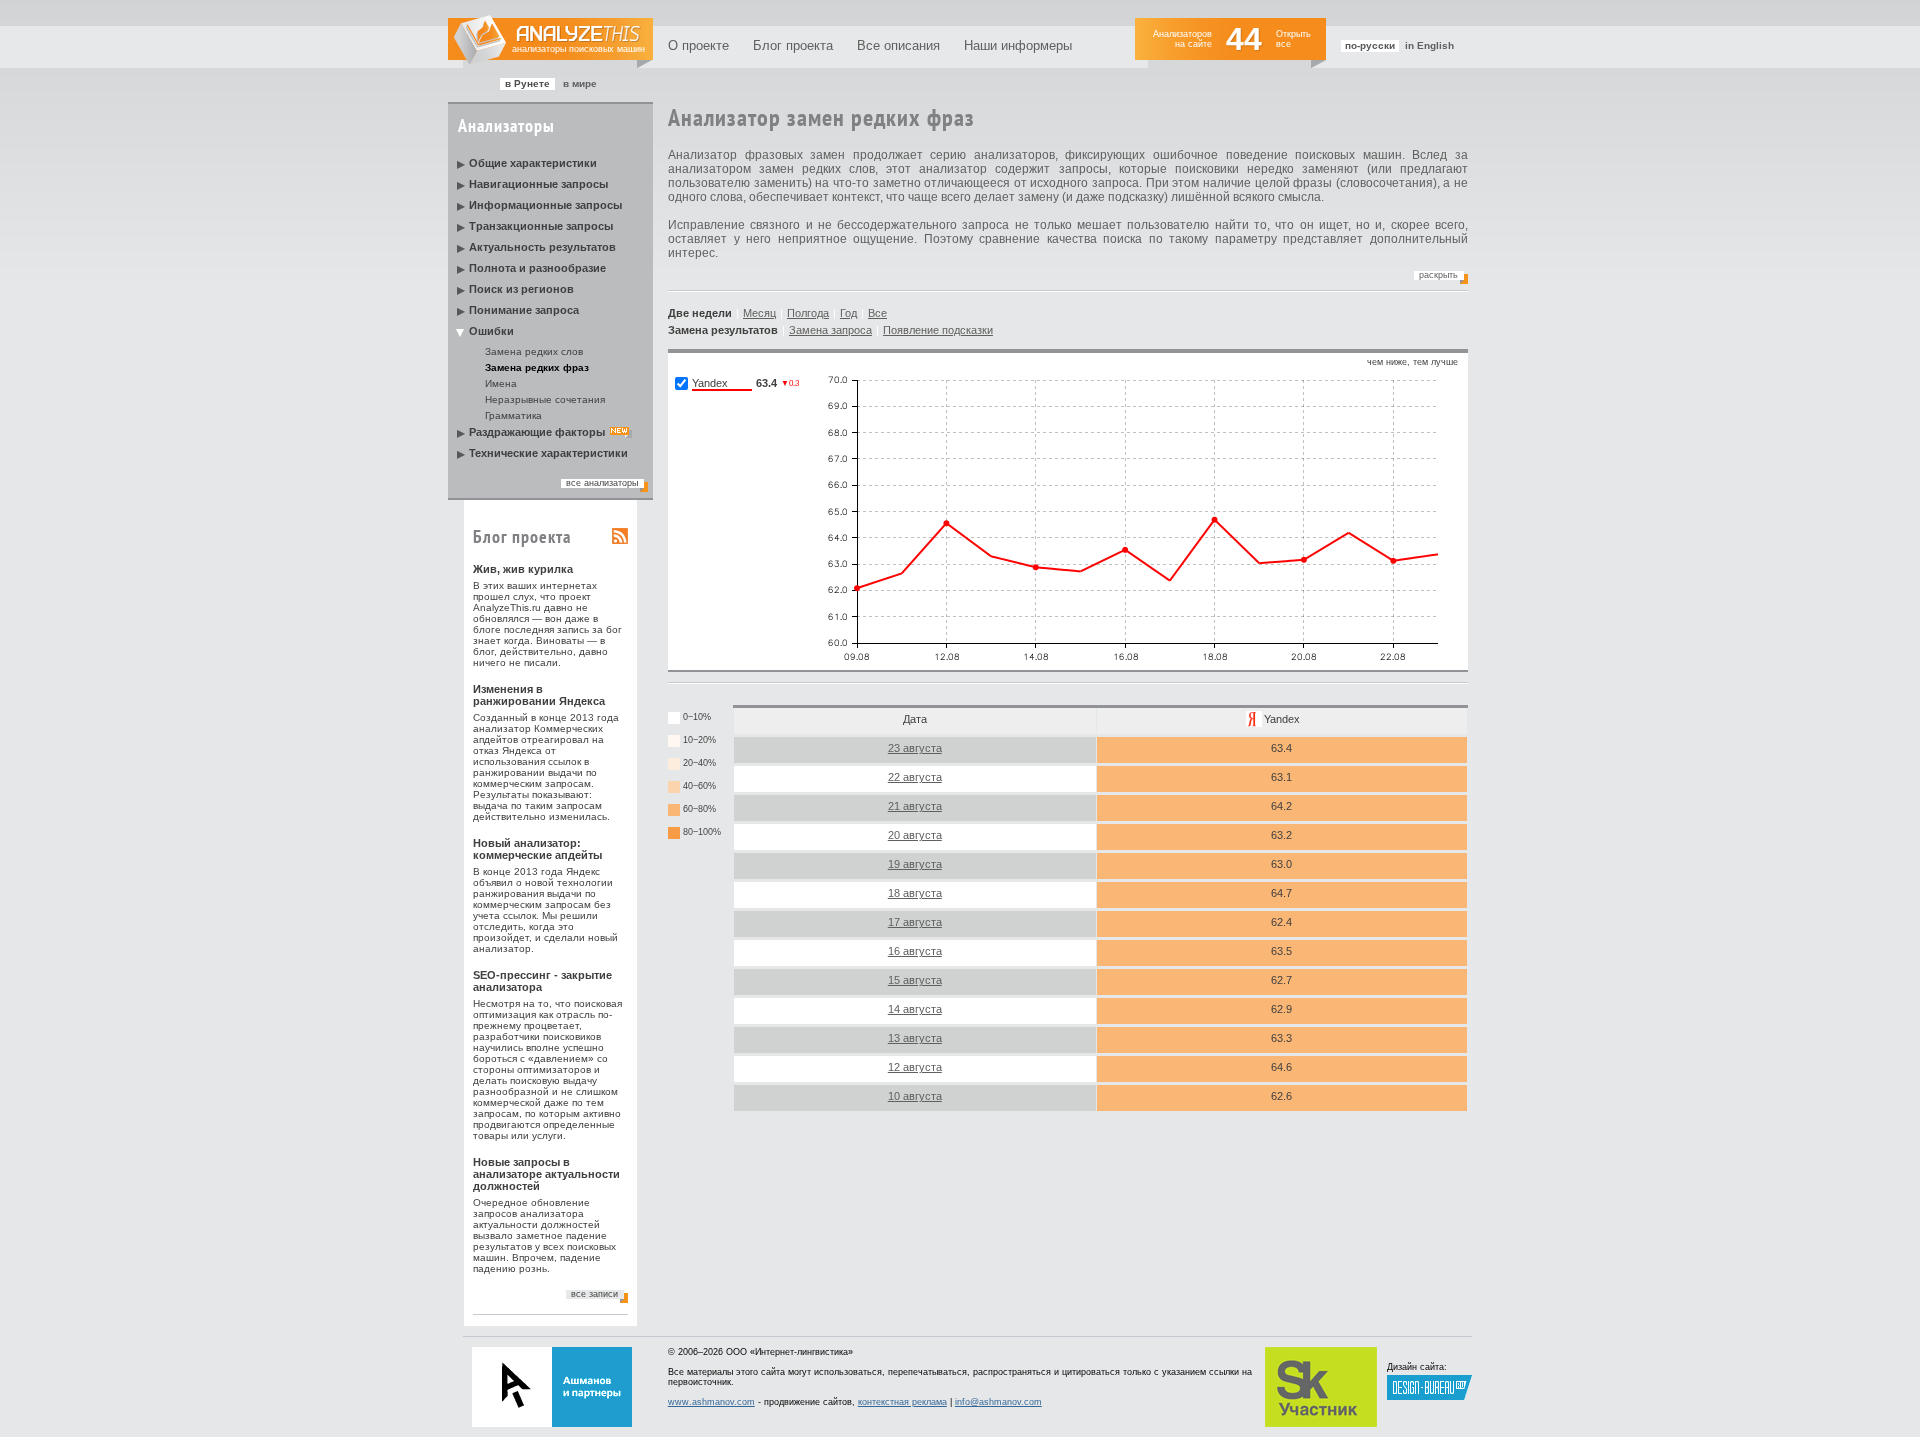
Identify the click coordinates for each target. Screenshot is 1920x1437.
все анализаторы (602, 483)
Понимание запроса (524, 310)
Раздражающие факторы (537, 432)
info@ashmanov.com (998, 1402)
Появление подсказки (938, 330)
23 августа (915, 748)
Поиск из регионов (521, 289)
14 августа (915, 1009)
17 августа (915, 922)
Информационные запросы (545, 205)
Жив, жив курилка (523, 569)
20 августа (915, 835)
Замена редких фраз (537, 367)
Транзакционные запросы (541, 226)
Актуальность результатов (542, 247)
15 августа (915, 980)
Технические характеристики (548, 453)
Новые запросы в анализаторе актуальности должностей (546, 1174)
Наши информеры (1018, 45)
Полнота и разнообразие (537, 268)
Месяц (759, 313)
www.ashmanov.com (711, 1402)
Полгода (808, 313)
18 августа (915, 893)
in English (1429, 45)
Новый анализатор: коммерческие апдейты (537, 849)
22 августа (915, 777)
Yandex (1282, 719)
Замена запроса (830, 330)
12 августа (915, 1067)
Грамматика (513, 415)
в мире (580, 83)
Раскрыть (1438, 275)
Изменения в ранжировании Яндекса (539, 695)
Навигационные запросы (538, 184)
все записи (594, 1294)
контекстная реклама (902, 1402)
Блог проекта (793, 45)
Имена (501, 383)
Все (877, 313)
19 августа (915, 864)
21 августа (915, 806)
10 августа (915, 1096)
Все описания (898, 45)
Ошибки (491, 331)
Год (848, 313)
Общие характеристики (533, 163)
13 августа (915, 1038)
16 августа (915, 951)
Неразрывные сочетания (545, 399)
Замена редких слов (534, 351)
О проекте (698, 45)
